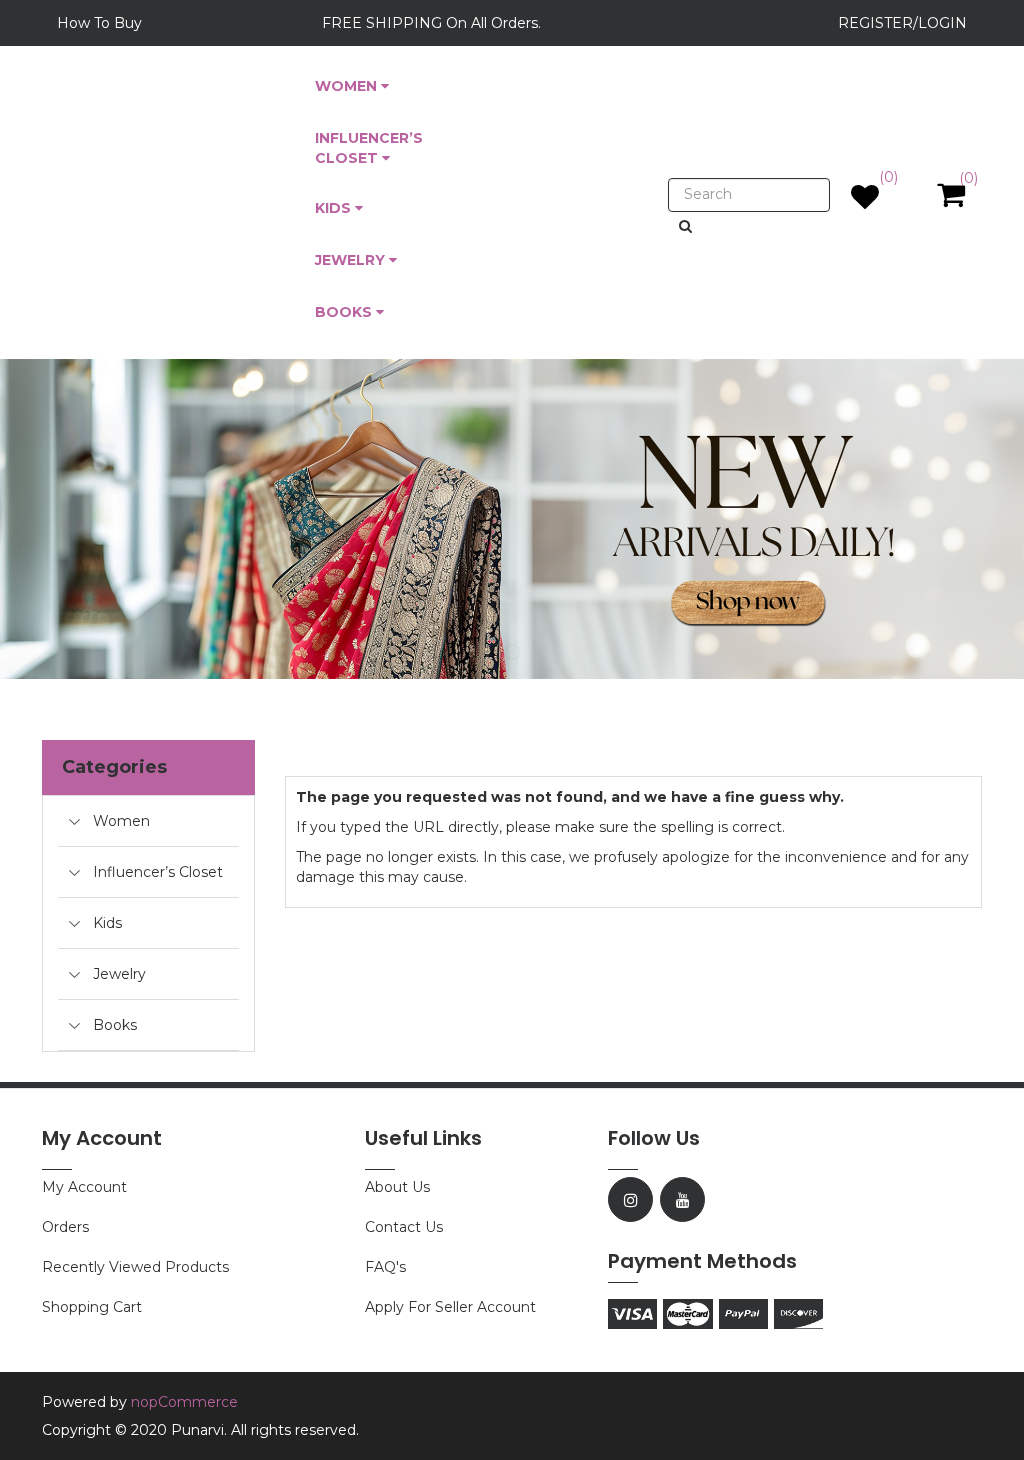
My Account (84, 1187)
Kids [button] (335, 208)
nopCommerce (184, 1402)
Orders (65, 1227)
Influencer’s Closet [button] (369, 148)
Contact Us (404, 1227)
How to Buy (99, 23)
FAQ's (385, 1267)
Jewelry (119, 974)
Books (115, 1025)
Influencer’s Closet (158, 872)
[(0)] (865, 202)
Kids (107, 923)
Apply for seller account (450, 1307)
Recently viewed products (135, 1267)
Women (121, 821)
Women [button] (348, 86)
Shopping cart (92, 1307)
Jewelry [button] (352, 260)
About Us (397, 1187)
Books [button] (345, 312)
